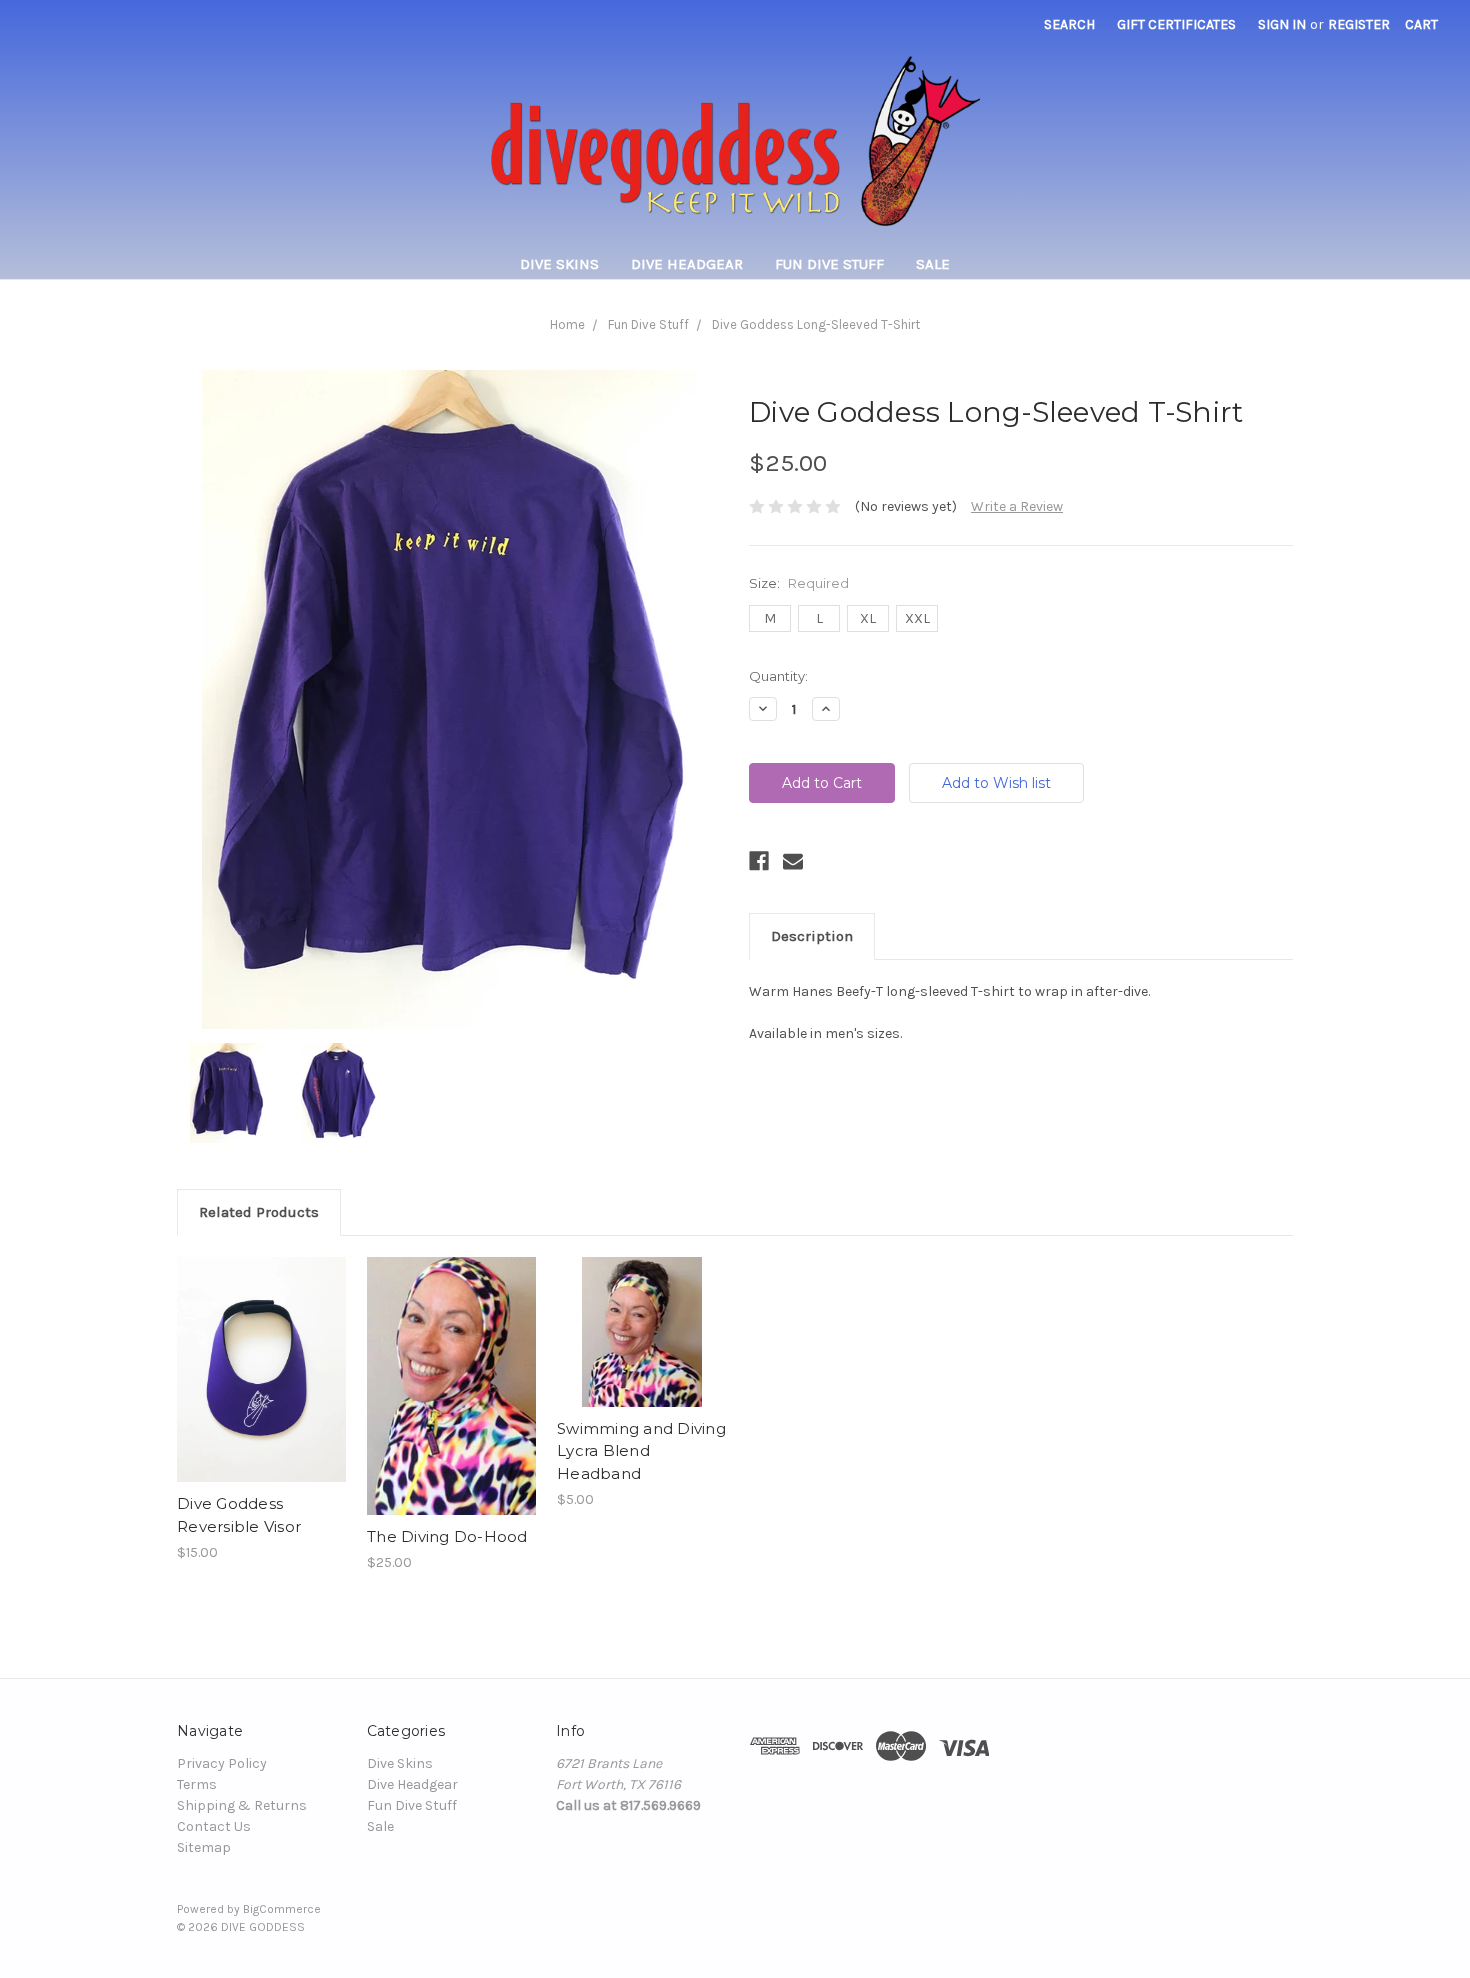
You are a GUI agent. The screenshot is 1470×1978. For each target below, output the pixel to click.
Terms (197, 1784)
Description (812, 936)
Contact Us (214, 1826)
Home (567, 324)
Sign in (1282, 24)
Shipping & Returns (242, 1805)
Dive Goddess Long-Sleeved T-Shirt (816, 324)
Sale (933, 264)
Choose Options (452, 1386)
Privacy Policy (222, 1763)
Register (1359, 24)
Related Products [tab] (259, 1212)
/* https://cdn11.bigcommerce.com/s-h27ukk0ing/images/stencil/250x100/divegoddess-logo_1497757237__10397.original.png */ (735, 139)
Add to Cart (261, 1370)
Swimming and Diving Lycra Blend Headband (641, 1451)
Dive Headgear (687, 264)
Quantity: (778, 676)
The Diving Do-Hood (447, 1536)
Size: (799, 583)
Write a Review (1017, 506)
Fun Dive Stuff (829, 264)
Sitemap (204, 1847)
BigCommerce (282, 1909)
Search (1069, 24)
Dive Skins (559, 264)
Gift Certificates (1176, 24)
